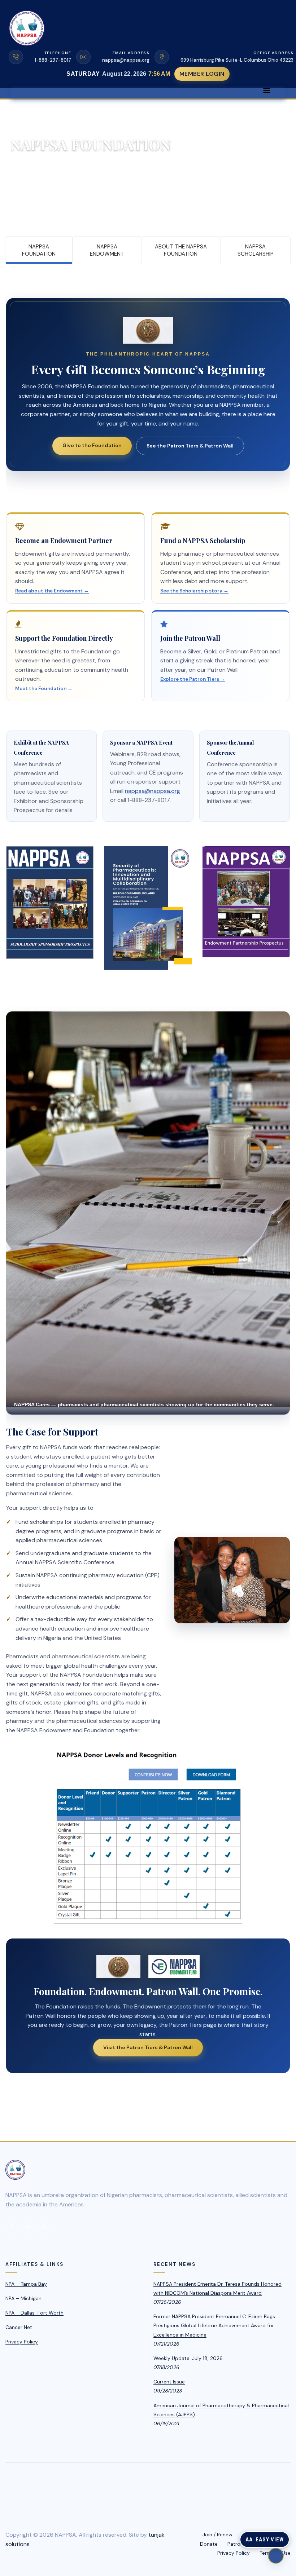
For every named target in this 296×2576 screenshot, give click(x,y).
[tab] (39, 250)
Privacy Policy (22, 2342)
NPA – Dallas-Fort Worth (34, 2313)
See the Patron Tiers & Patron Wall (190, 446)
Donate (209, 2544)
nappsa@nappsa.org (153, 791)
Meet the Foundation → (44, 689)
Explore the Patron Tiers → (193, 679)
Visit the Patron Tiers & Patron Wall (148, 2047)
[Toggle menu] (266, 91)
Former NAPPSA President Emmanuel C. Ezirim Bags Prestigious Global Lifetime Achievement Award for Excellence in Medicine (214, 2325)
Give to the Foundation (92, 445)
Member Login (202, 74)
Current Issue (169, 2382)
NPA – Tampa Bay (26, 2284)
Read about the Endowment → (52, 591)
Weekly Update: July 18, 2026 (188, 2358)
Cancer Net (19, 2327)
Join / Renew (217, 2535)
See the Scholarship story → (194, 591)
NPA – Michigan (23, 2298)
